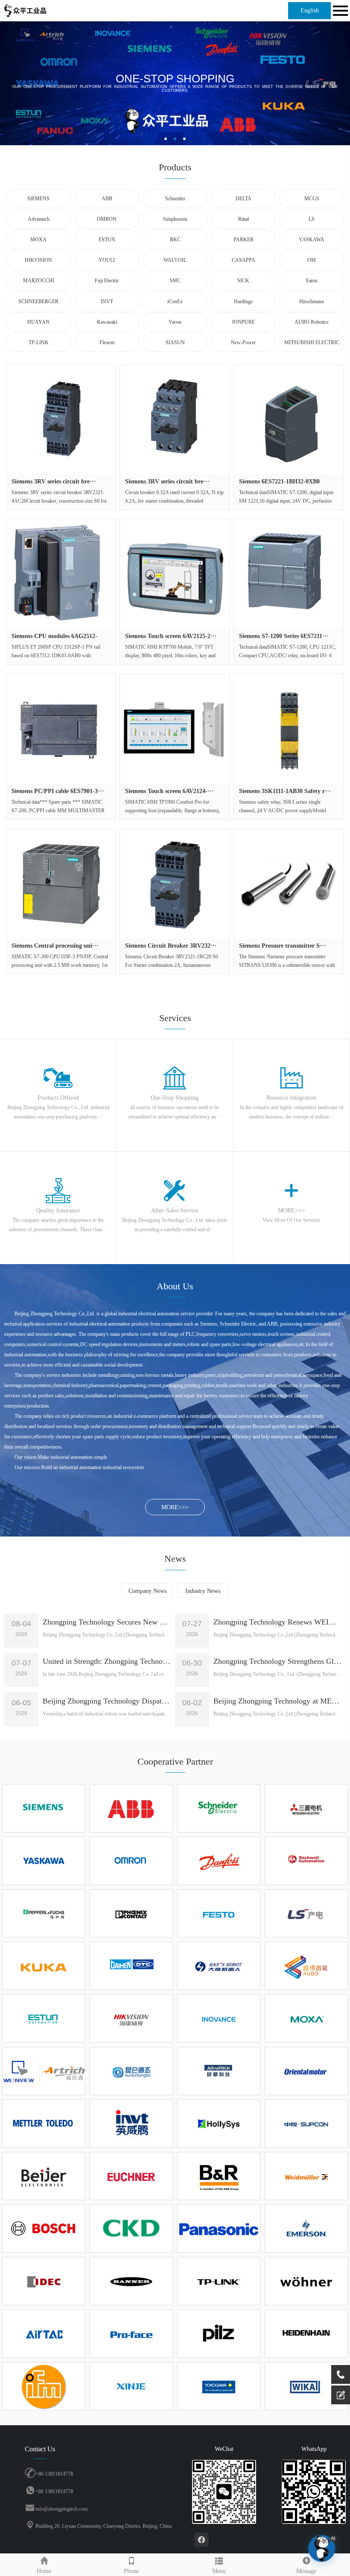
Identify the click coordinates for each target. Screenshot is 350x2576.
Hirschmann (312, 302)
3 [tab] (184, 139)
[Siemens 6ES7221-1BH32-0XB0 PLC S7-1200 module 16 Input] (289, 419)
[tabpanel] (175, 83)
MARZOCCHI (39, 281)
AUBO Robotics (312, 322)
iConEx (175, 302)
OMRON (107, 219)
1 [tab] (166, 139)
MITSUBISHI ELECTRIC (312, 342)
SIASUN (175, 342)
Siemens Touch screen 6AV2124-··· (169, 791)
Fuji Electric (107, 281)
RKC (175, 240)
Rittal (244, 219)
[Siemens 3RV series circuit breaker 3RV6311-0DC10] (175, 419)
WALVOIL (175, 260)
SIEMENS (38, 199)
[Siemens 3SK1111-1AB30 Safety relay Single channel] (289, 729)
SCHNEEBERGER (38, 302)
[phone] (341, 2374)
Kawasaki (107, 322)
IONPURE (244, 322)
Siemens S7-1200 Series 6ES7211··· (284, 636)
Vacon (175, 322)
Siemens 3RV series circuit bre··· (54, 482)
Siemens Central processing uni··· (55, 946)
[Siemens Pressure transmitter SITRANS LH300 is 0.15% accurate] (289, 884)
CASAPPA (244, 260)
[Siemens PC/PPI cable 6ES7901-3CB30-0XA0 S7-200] (61, 729)
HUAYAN (38, 322)
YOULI (107, 260)
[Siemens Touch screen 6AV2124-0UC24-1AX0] (175, 729)
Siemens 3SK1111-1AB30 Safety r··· (285, 791)
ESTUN (107, 240)
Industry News (203, 1591)
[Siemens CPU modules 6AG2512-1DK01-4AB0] (61, 574)
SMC (175, 281)
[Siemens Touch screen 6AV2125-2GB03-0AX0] (175, 574)
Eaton (312, 281)
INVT (107, 302)
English (310, 10)
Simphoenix (175, 219)
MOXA (38, 240)
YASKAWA (312, 240)
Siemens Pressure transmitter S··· (283, 946)
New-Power (243, 342)
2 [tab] (175, 139)
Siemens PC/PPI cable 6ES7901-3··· (58, 791)
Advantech (39, 219)
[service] (341, 2395)
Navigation (339, 11)
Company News (147, 1591)
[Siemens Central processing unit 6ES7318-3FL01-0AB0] (61, 884)
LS (312, 219)
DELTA (244, 199)
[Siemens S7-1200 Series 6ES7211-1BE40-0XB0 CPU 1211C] (289, 574)
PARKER (244, 240)
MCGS (312, 199)
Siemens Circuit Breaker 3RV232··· (171, 946)
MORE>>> (175, 1507)
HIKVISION (38, 260)
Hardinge (243, 302)
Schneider (175, 199)
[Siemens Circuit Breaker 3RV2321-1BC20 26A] (175, 884)
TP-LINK (39, 342)
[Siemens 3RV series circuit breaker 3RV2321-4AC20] (61, 419)
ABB (107, 199)
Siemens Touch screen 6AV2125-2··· (171, 636)
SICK (243, 281)
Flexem (107, 342)
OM (312, 260)
